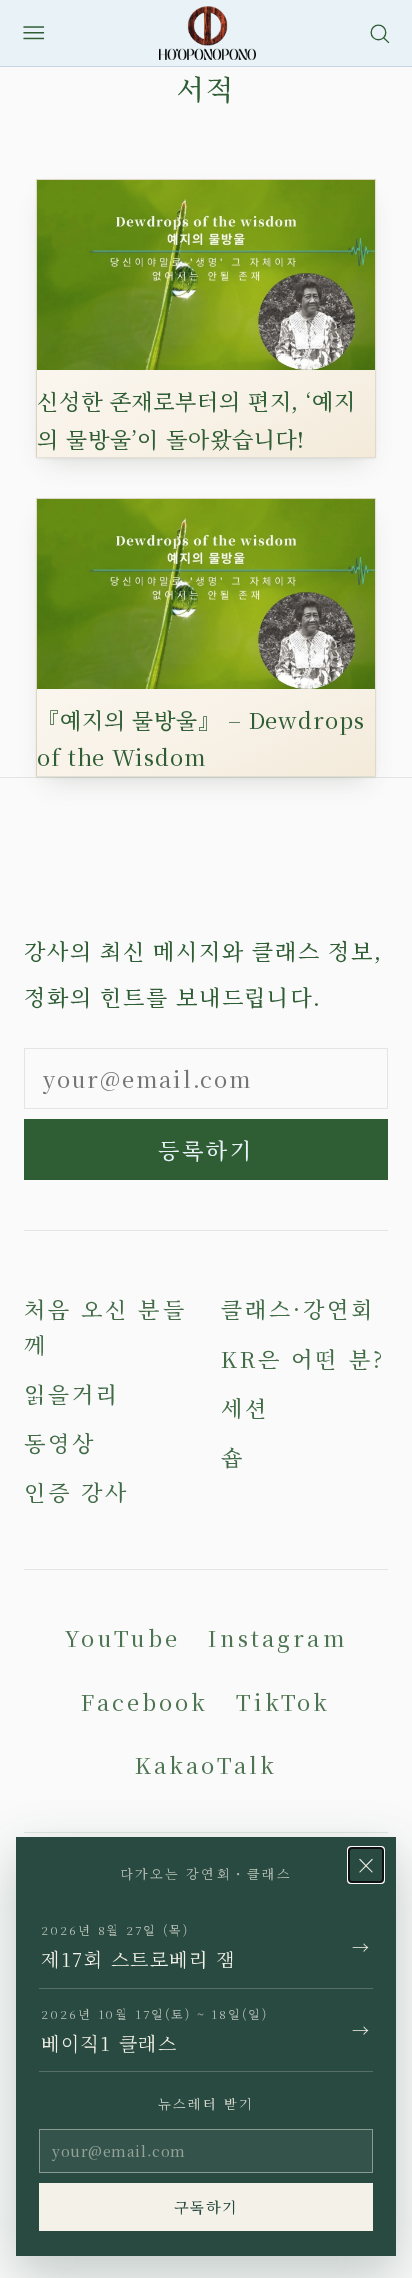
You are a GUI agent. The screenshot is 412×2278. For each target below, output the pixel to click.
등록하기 (206, 1149)
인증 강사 (76, 1491)
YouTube (122, 1637)
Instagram (278, 1637)
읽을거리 (72, 1393)
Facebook (144, 1701)
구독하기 (206, 2206)
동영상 (60, 1442)
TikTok (283, 1701)
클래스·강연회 (298, 1308)
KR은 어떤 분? (303, 1358)
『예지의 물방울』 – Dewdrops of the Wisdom (201, 738)
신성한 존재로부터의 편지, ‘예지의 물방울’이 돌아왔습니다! (196, 419)
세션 (245, 1407)
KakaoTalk (206, 1764)
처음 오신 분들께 (105, 1326)
